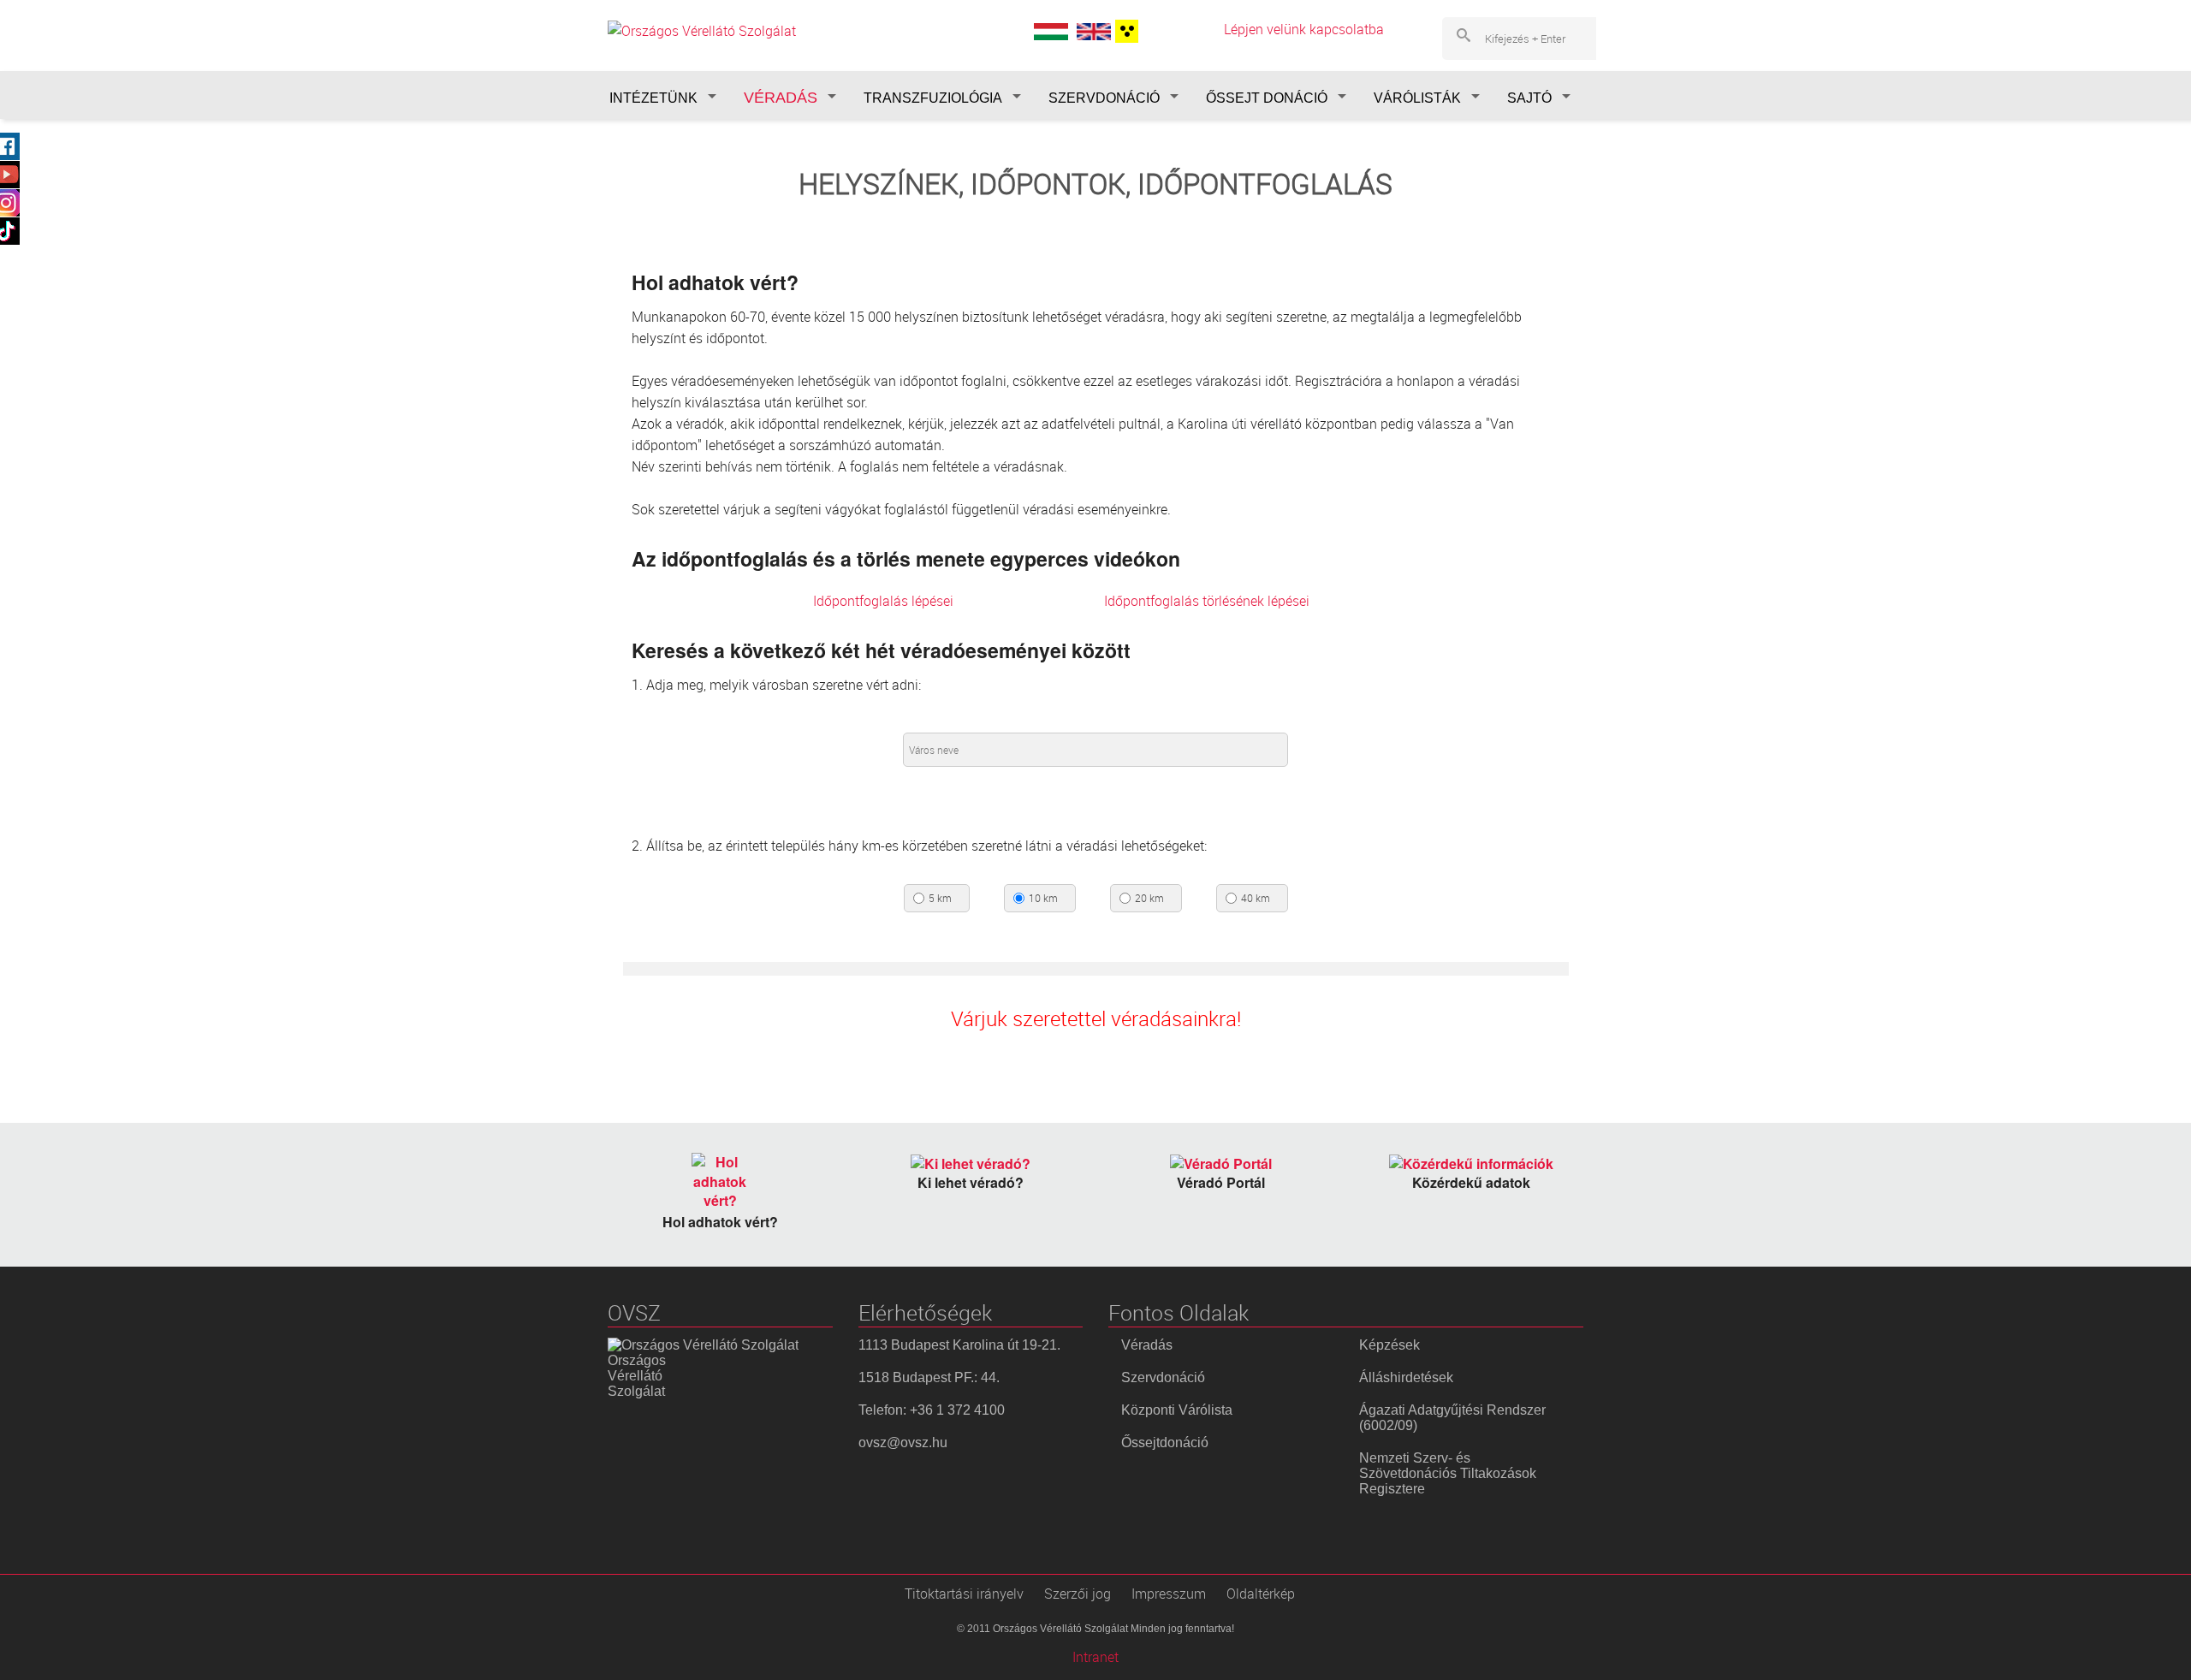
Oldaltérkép (1261, 1594)
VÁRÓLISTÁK (1417, 98)
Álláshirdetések (1406, 1377)
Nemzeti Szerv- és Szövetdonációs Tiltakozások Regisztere (1448, 1473)
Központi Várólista (1177, 1410)
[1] (1125, 31)
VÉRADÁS (781, 98)
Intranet (1095, 1657)
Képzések (1389, 1345)
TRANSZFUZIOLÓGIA (933, 98)
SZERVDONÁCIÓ (1104, 98)
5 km (940, 899)
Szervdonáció (1163, 1377)
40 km (1256, 899)
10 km (1043, 899)
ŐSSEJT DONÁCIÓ (1267, 98)
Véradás (1147, 1345)
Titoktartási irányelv (964, 1594)
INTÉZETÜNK (653, 98)
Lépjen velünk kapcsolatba (1304, 29)
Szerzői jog (1078, 1594)
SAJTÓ (1529, 98)
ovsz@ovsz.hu (903, 1443)
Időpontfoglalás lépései (883, 601)
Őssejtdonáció (1165, 1443)
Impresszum (1169, 1594)
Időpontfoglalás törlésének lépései (1207, 601)
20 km (1149, 899)
